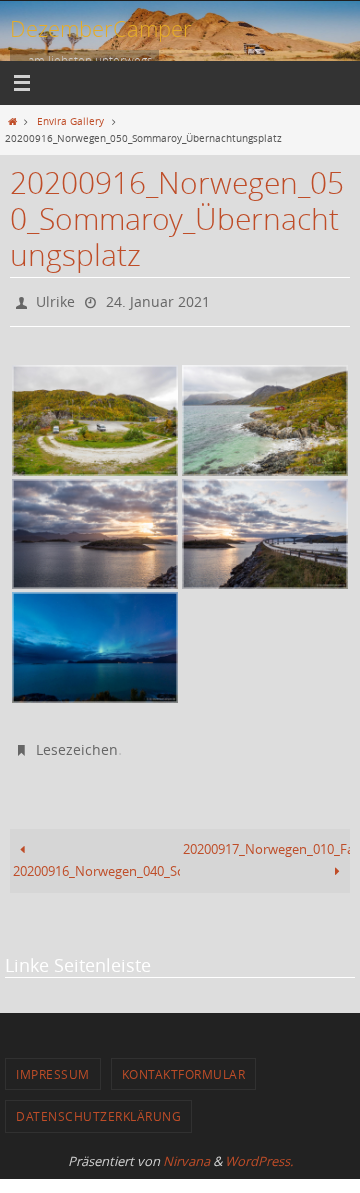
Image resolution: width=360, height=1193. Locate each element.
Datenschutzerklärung (98, 1107)
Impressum (53, 1065)
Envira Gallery (70, 121)
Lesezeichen (77, 742)
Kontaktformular (184, 1065)
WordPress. (259, 1151)
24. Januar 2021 (158, 299)
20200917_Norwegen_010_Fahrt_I (266, 840)
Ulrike (55, 299)
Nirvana (186, 1151)
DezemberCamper (101, 28)
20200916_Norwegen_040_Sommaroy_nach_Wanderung (96, 862)
